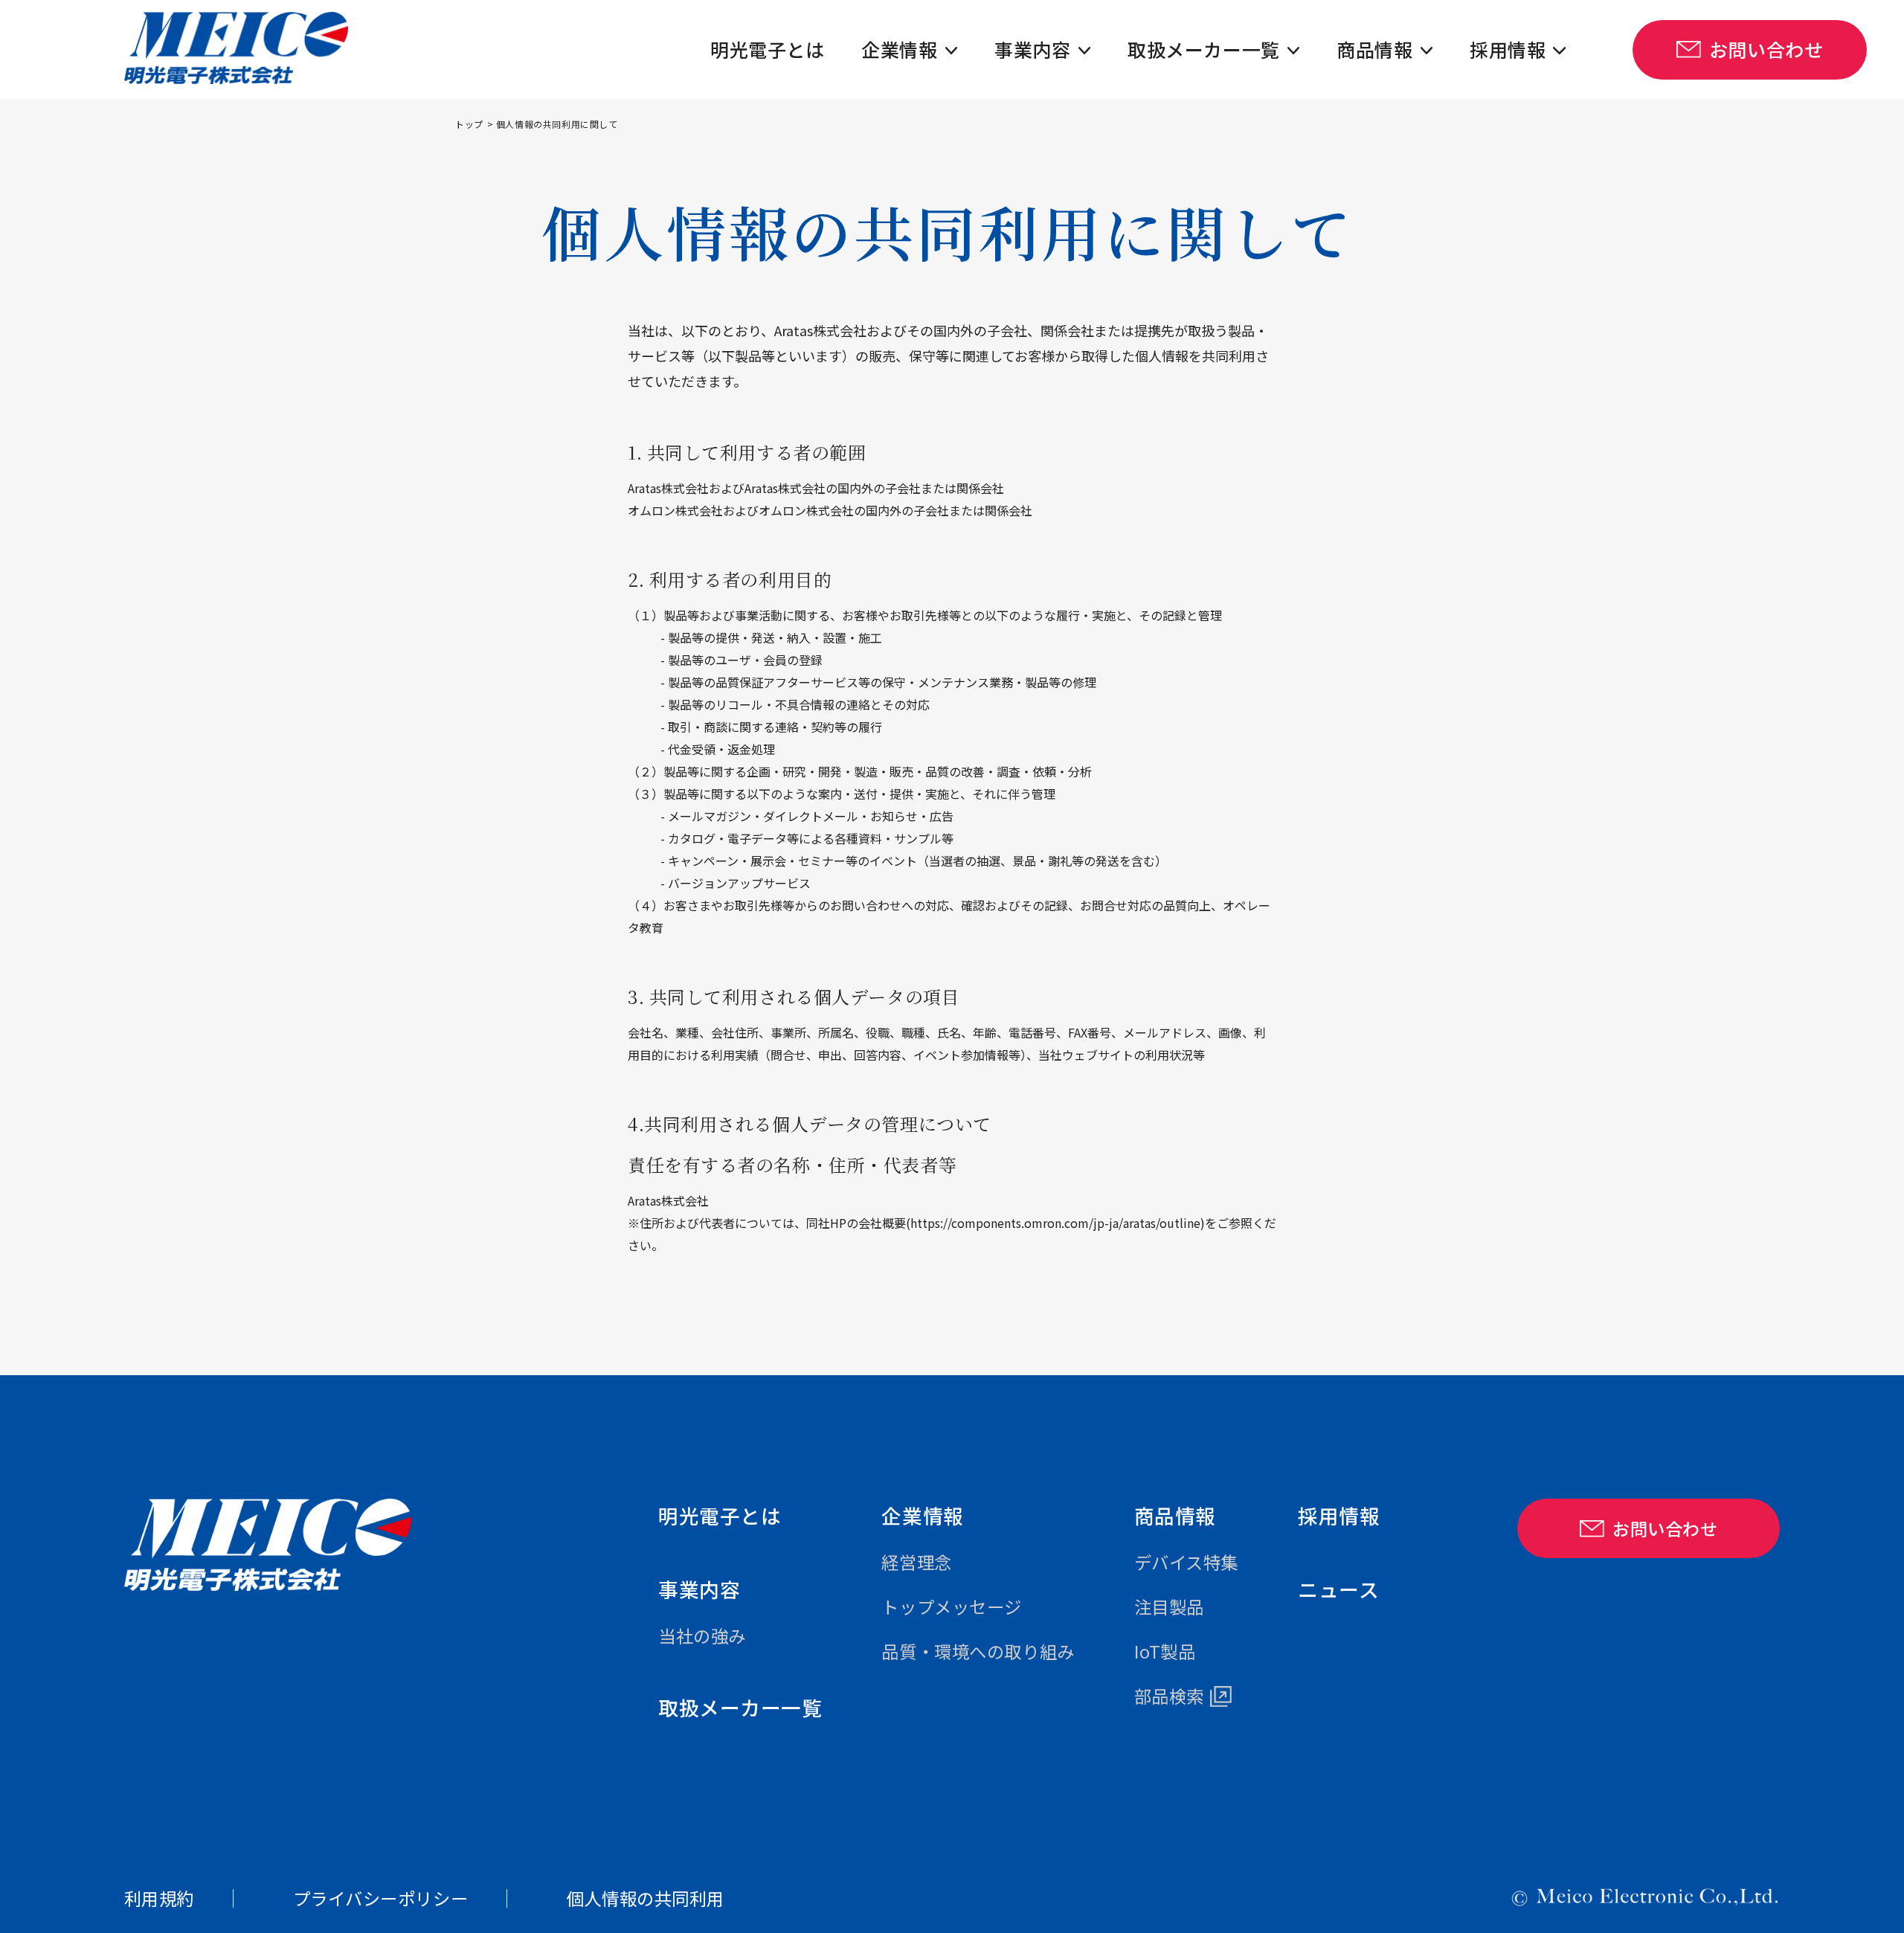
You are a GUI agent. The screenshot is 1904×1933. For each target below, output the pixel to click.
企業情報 (899, 49)
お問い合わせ (1766, 49)
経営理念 (916, 1562)
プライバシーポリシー (381, 1898)
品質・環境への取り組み (978, 1651)
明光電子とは (767, 49)
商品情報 (1374, 49)
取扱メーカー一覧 (1203, 49)
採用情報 (1508, 49)
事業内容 (1032, 49)
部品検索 (1169, 1696)
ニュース (1338, 1589)
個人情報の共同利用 (646, 1898)
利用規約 (159, 1898)
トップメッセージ (951, 1606)
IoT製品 (1165, 1651)
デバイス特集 (1186, 1562)
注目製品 (1169, 1606)
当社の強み (702, 1636)
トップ (469, 124)
